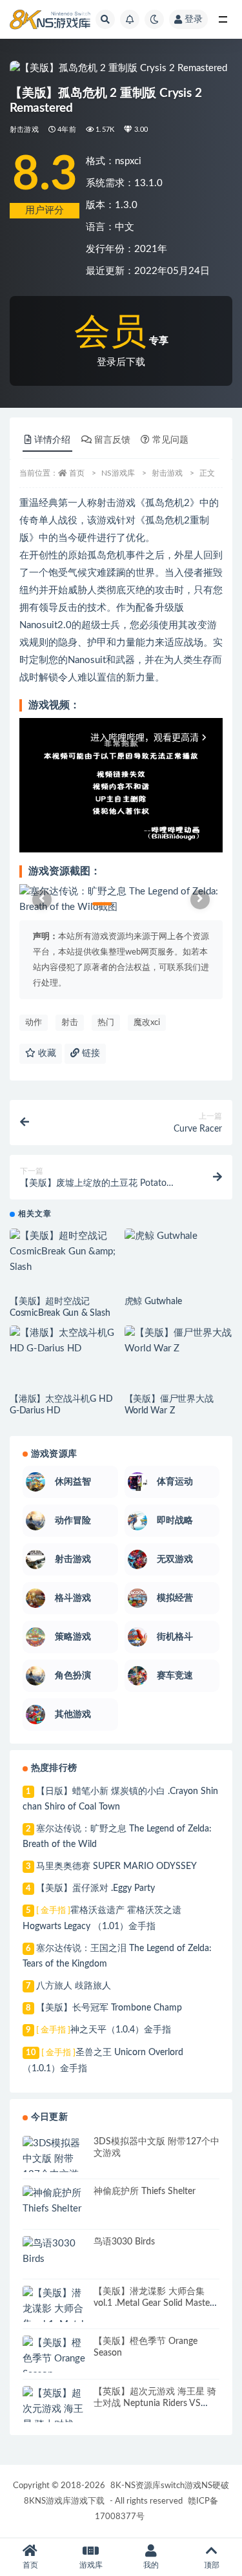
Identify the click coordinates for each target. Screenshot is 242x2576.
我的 (151, 2565)
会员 (110, 333)
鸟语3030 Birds (124, 2242)
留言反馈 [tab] (112, 440)
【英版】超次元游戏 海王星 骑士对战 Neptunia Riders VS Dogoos (155, 2403)
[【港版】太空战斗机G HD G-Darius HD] (64, 1341)
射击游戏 (24, 130)
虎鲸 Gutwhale (153, 1302)
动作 (34, 1023)
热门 (106, 1023)
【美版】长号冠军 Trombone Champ (109, 2008)
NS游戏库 (118, 473)
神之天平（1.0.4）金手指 (104, 2030)
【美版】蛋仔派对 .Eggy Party (96, 1888)
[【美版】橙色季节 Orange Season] (55, 2359)
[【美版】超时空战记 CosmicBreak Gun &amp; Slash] (64, 1252)
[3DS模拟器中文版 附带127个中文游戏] (55, 2167)
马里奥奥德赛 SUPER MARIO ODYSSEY (116, 1866)
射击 (70, 1023)
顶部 (212, 2565)
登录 (194, 19)
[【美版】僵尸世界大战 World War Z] (179, 1341)
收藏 (46, 1053)
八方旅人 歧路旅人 (74, 1986)
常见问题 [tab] (170, 440)
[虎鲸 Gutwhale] (179, 1236)
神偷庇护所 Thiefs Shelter (145, 2191)
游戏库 (91, 2565)
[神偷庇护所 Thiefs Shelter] (55, 2201)
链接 (90, 1053)
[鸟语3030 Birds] (55, 2252)
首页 (77, 473)
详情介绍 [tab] (52, 440)
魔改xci (147, 1023)
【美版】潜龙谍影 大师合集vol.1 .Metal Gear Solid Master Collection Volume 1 (153, 2303)
